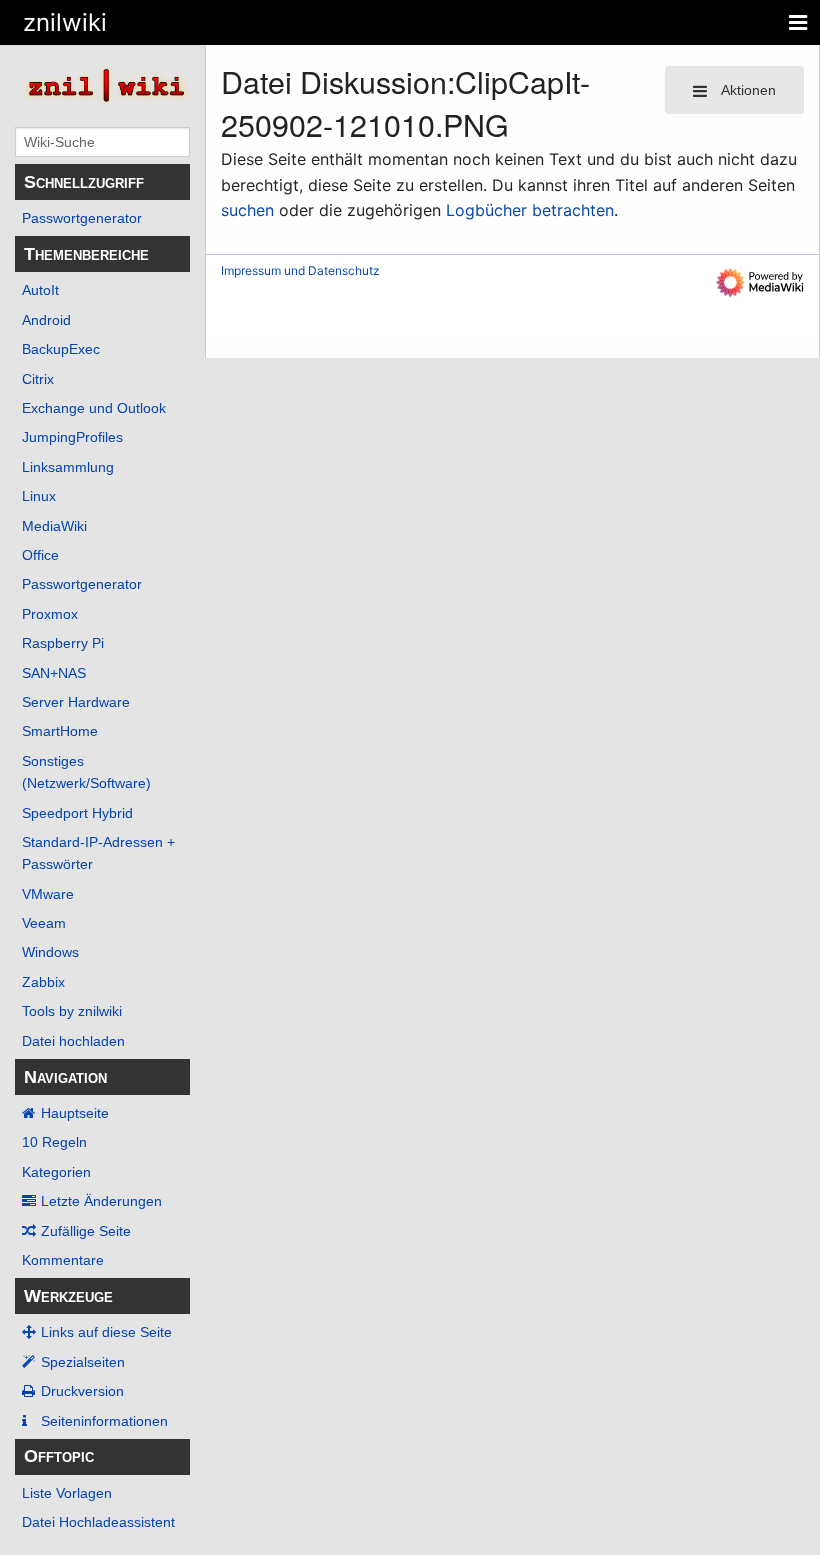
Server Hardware (76, 702)
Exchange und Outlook (94, 408)
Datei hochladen (73, 1041)
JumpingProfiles (72, 437)
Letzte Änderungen (101, 1201)
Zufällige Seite (86, 1231)
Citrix (38, 379)
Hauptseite (75, 1113)
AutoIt (40, 290)
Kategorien (56, 1172)
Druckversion (82, 1391)
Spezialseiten (83, 1362)
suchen (247, 210)
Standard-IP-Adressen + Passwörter (98, 853)
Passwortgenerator (82, 218)
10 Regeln (54, 1142)
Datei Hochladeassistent (98, 1522)
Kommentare (63, 1260)
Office (40, 555)
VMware (48, 894)
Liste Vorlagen (67, 1493)
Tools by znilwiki (72, 1011)
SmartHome (60, 731)
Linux (39, 496)
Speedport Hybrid (77, 813)
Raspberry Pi (63, 643)
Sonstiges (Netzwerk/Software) (86, 772)
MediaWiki (54, 526)
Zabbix (43, 982)
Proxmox (50, 614)
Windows (50, 952)
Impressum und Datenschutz (300, 270)
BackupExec (61, 349)
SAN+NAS (54, 673)
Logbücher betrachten (530, 210)
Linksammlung (68, 467)
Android (46, 320)
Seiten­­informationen (104, 1421)
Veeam (44, 923)
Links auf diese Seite (106, 1332)
